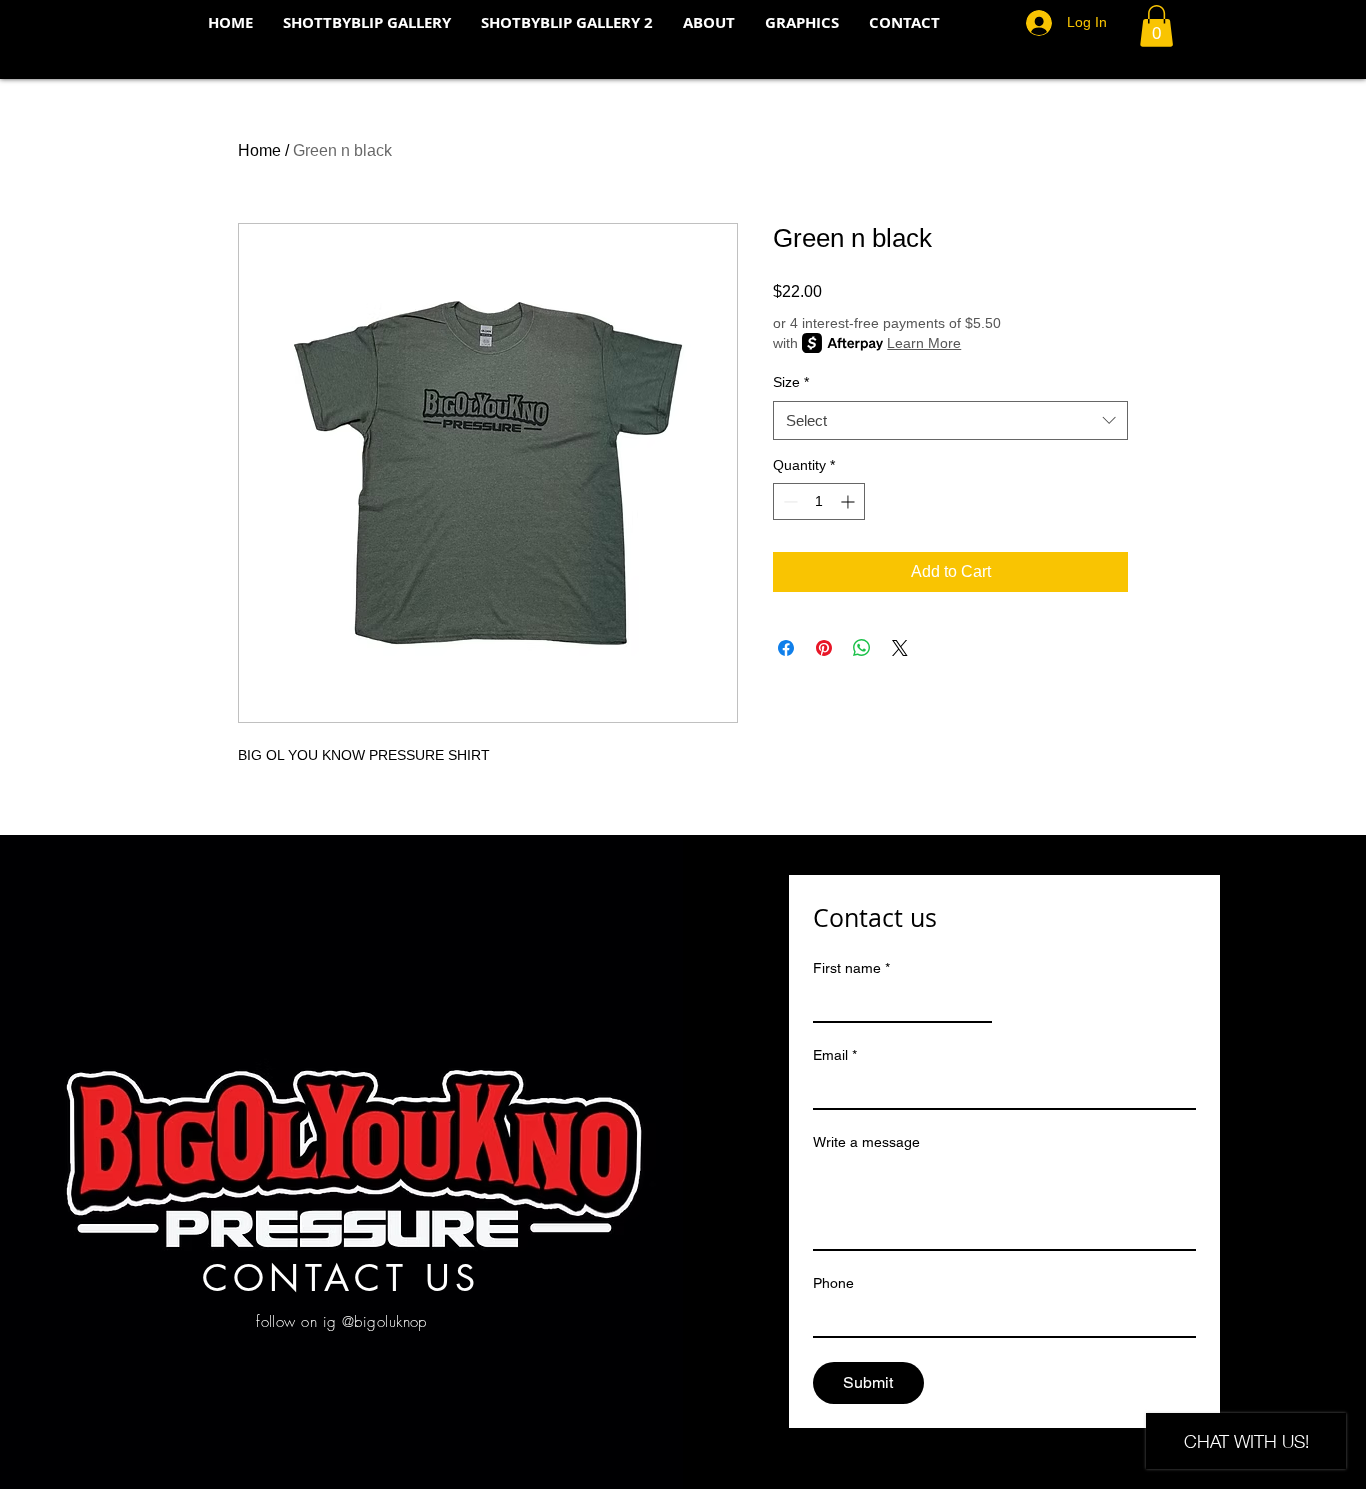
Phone (833, 1283)
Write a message (866, 1142)
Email (835, 1055)
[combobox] (950, 420)
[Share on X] (900, 648)
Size (791, 382)
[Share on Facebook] (786, 648)
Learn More (924, 343)
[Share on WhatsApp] (862, 648)
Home (259, 150)
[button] (1156, 26)
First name (851, 968)
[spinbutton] (819, 501)
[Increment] (849, 501)
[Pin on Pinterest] (824, 648)
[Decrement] (788, 501)
